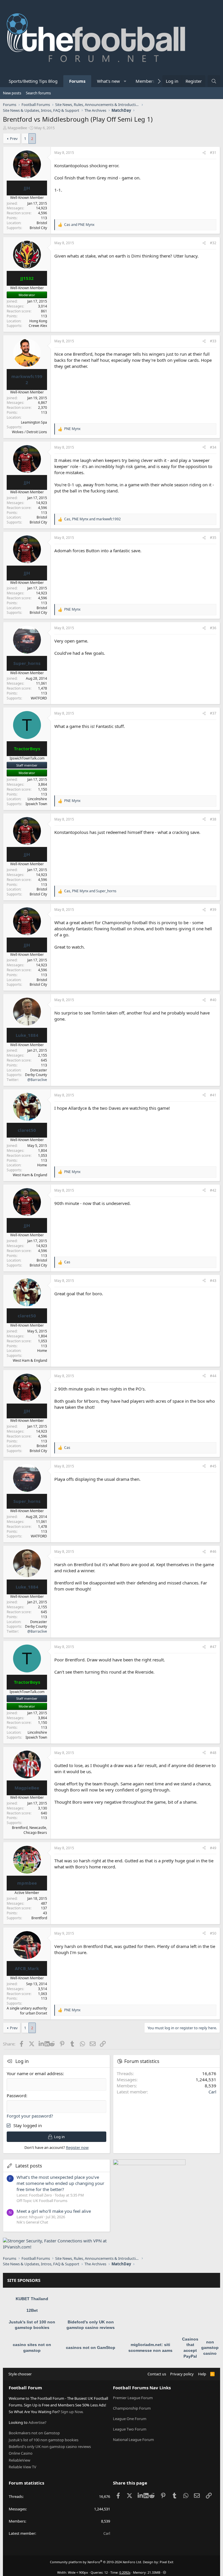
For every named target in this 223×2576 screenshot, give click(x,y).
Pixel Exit (167, 2562)
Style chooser (20, 2374)
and (79, 225)
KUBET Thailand (32, 2299)
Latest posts (29, 2166)
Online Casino (21, 2453)
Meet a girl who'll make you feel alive (54, 2211)
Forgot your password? (30, 2116)
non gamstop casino (210, 2348)
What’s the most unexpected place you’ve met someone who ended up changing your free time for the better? (60, 2183)
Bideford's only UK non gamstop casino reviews (50, 2447)
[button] (125, 81)
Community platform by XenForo (96, 2562)
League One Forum (130, 2419)
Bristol (42, 223)
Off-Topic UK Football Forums (42, 2201)
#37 (213, 713)
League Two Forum (130, 2429)
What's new (108, 81)
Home (42, 1165)
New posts (12, 93)
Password (16, 2095)
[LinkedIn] (42, 2044)
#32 (213, 243)
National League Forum (133, 2440)
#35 (213, 538)
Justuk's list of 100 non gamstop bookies (44, 2440)
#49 (213, 1848)
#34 (213, 447)
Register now (77, 2147)
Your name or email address (35, 2073)
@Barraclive (37, 1080)
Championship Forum (132, 2408)
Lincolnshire (37, 799)
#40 (213, 1000)
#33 (213, 341)
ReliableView (19, 2460)
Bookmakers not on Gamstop (34, 2433)
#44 (213, 1376)
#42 (213, 1190)
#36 (213, 628)
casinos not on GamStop (91, 2347)
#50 (213, 1933)
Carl (212, 2092)
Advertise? (37, 2422)
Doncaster (39, 1070)
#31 (213, 153)
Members (145, 81)
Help (202, 2374)
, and (92, 519)
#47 (213, 1647)
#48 (213, 1753)
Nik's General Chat (32, 2222)
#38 (213, 819)
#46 (213, 1551)
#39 (213, 910)
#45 (213, 1466)
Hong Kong (38, 321)
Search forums (38, 93)
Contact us (157, 2374)
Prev (14, 138)
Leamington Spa (34, 422)
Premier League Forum (133, 2398)
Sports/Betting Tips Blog (33, 81)
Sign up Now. (72, 2412)
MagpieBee (17, 128)
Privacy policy (182, 2374)
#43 (213, 1281)
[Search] (214, 81)
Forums (77, 81)
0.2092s (125, 2572)
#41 (213, 1095)
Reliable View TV (23, 2467)
